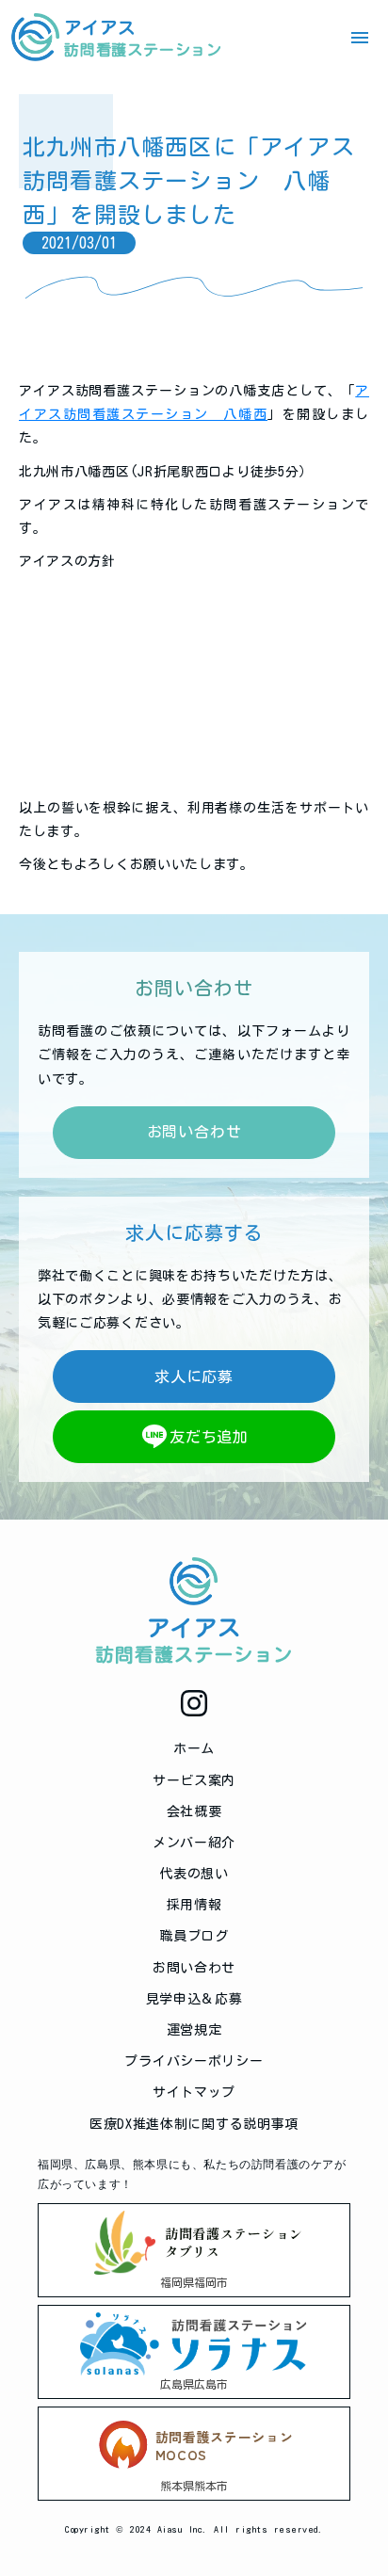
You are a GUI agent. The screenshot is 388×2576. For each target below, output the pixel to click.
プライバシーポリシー (194, 2061)
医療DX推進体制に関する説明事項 (194, 2124)
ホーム (194, 1748)
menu (360, 38)
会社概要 (194, 1811)
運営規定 (194, 2030)
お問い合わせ (194, 1968)
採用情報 (194, 1905)
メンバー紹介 (194, 1843)
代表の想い (194, 1874)
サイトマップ (194, 2092)
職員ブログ (194, 1936)
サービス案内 (194, 1780)
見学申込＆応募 (194, 1999)
